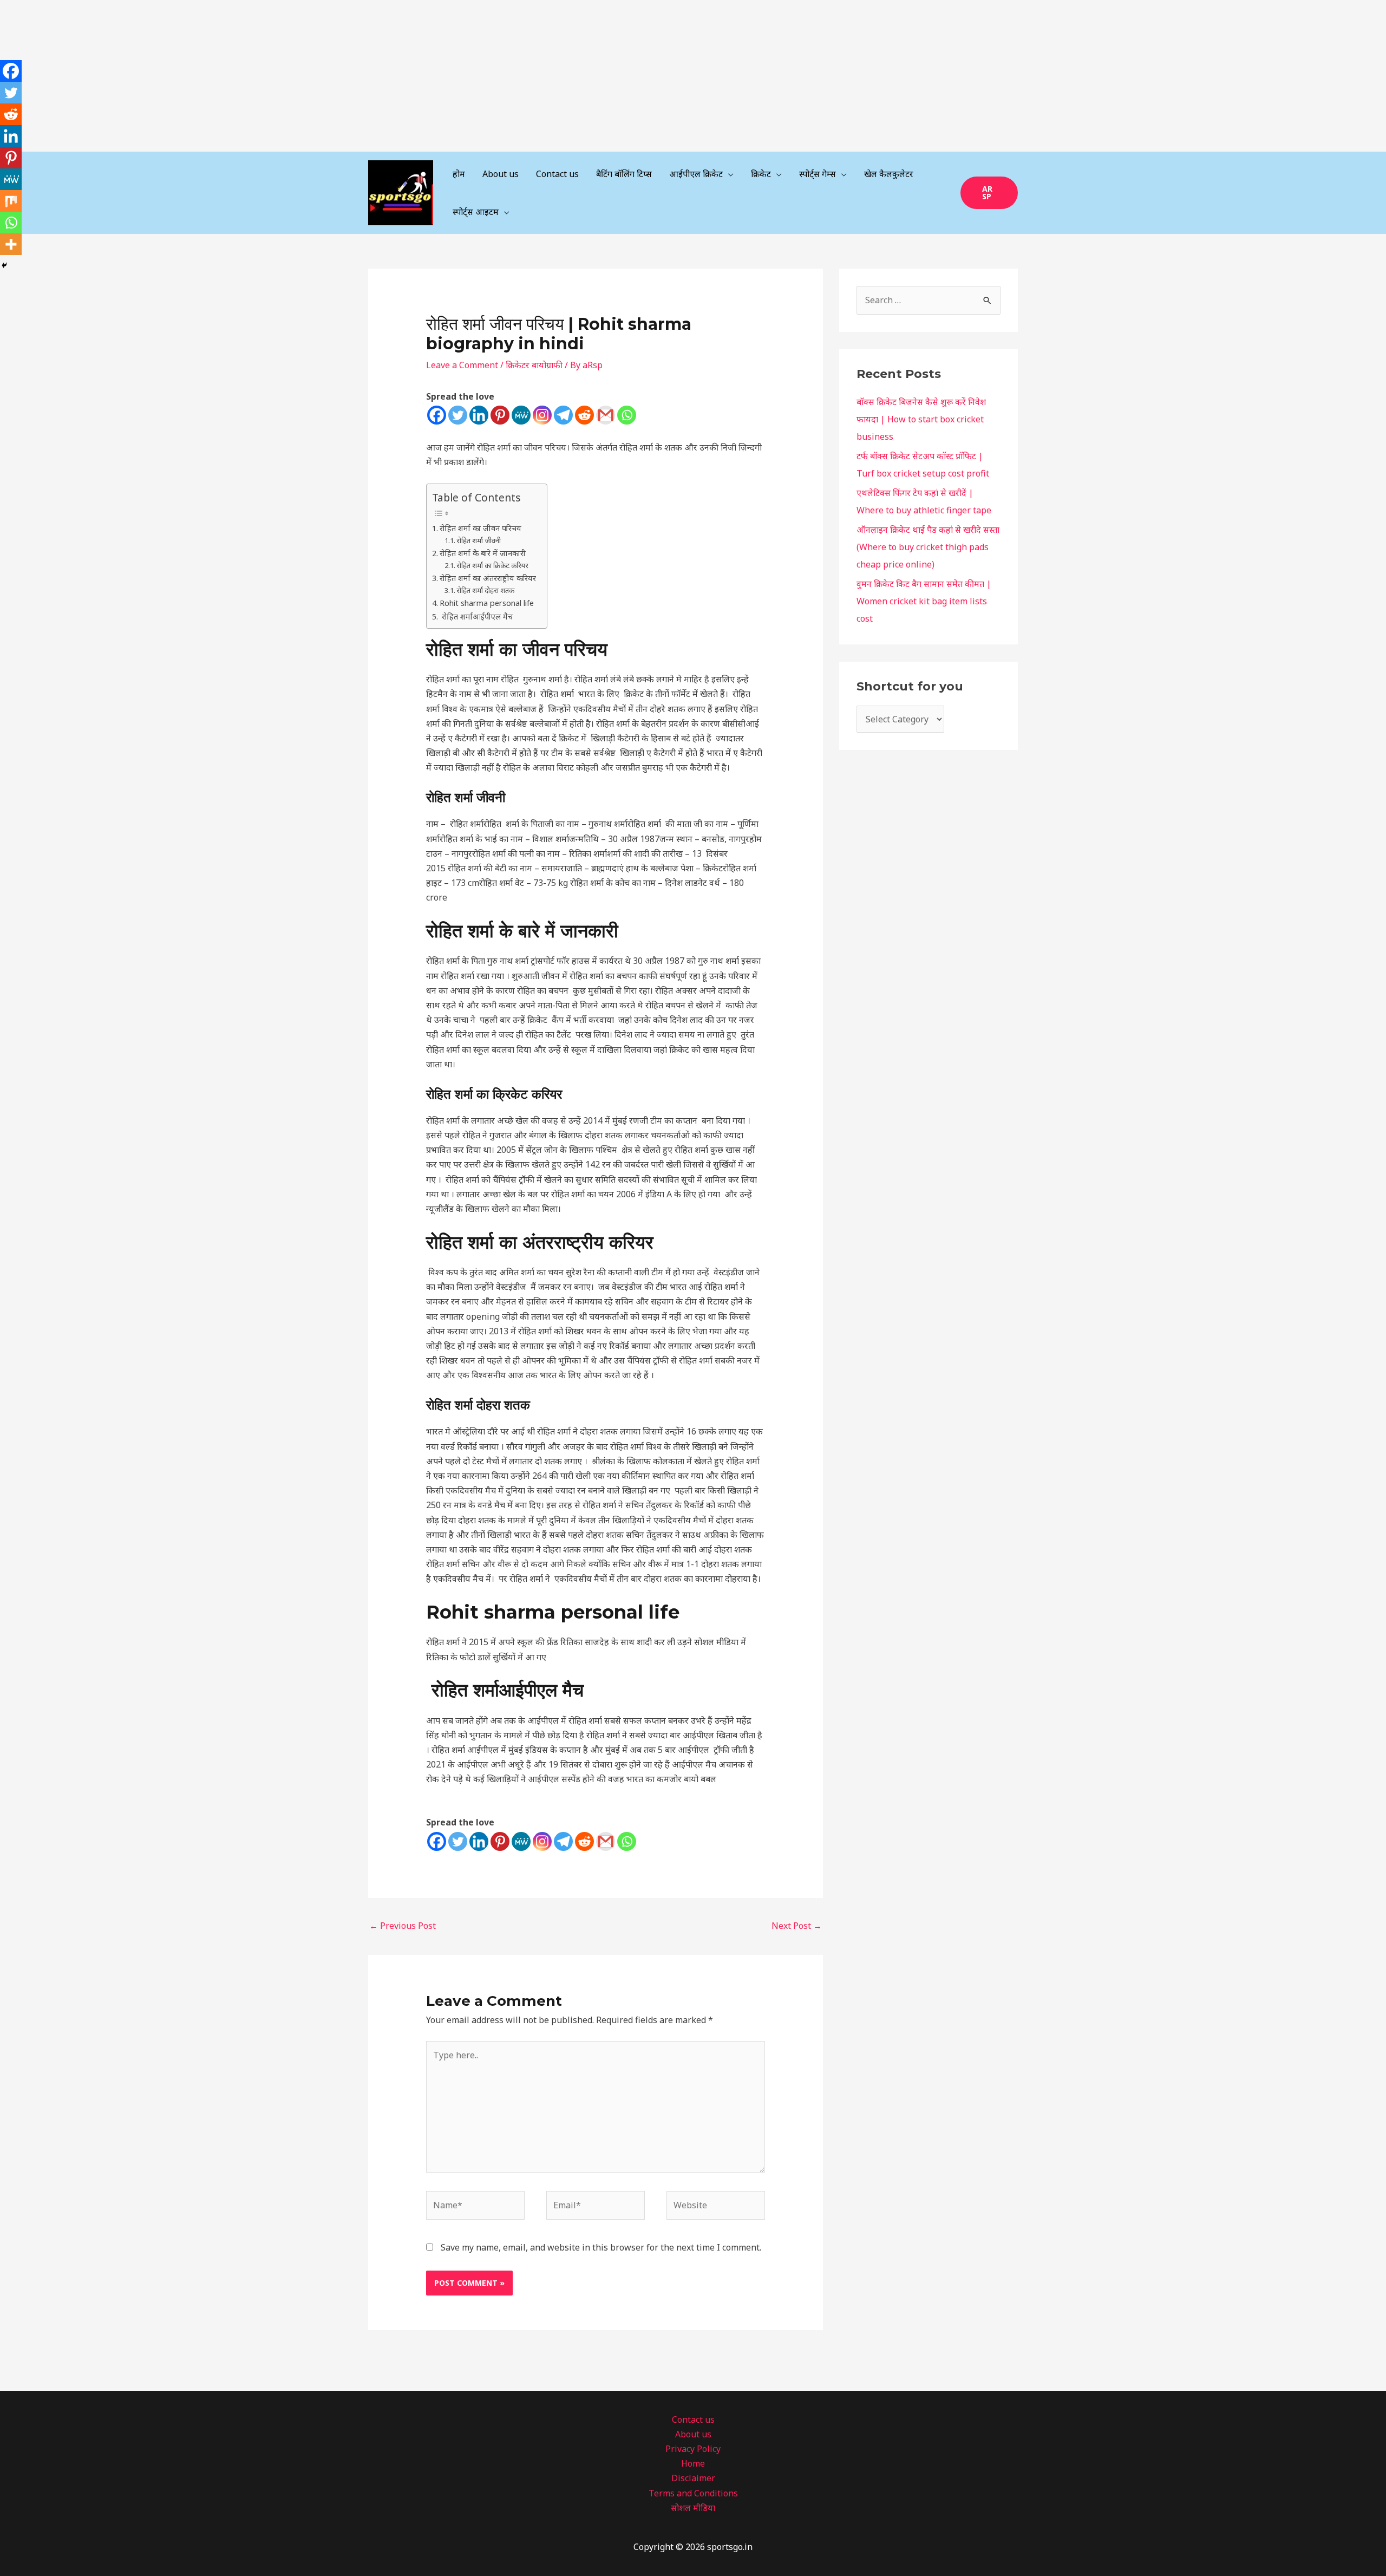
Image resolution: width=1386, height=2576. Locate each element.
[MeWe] (521, 415)
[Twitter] (458, 415)
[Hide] (4, 265)
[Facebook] (437, 415)
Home (693, 2463)
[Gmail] (606, 415)
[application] (728, 174)
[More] (11, 244)
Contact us (693, 2420)
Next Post (797, 1926)
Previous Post (403, 1926)
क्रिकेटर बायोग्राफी (534, 365)
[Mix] (11, 201)
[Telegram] (563, 415)
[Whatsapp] (627, 415)
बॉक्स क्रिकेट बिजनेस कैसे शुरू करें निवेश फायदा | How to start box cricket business (921, 419)
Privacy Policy (693, 2449)
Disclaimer (693, 2478)
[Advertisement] (325, 76)
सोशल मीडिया (693, 2508)
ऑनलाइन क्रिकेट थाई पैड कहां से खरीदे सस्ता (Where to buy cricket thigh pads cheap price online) (928, 547)
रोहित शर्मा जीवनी (479, 540)
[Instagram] (542, 415)
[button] (989, 193)
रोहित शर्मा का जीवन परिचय (480, 528)
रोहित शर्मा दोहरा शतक (485, 590)
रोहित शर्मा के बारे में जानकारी (483, 553)
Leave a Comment (462, 365)
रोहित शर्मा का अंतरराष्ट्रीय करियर (488, 578)
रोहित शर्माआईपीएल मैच (476, 617)
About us (693, 2434)
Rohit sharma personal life (487, 603)
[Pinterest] (500, 415)
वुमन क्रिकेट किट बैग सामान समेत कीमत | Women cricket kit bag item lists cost (924, 601)
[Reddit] (584, 415)
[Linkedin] (479, 415)
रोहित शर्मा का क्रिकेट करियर (492, 565)
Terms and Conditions (693, 2493)
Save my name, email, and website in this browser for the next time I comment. (601, 2247)
